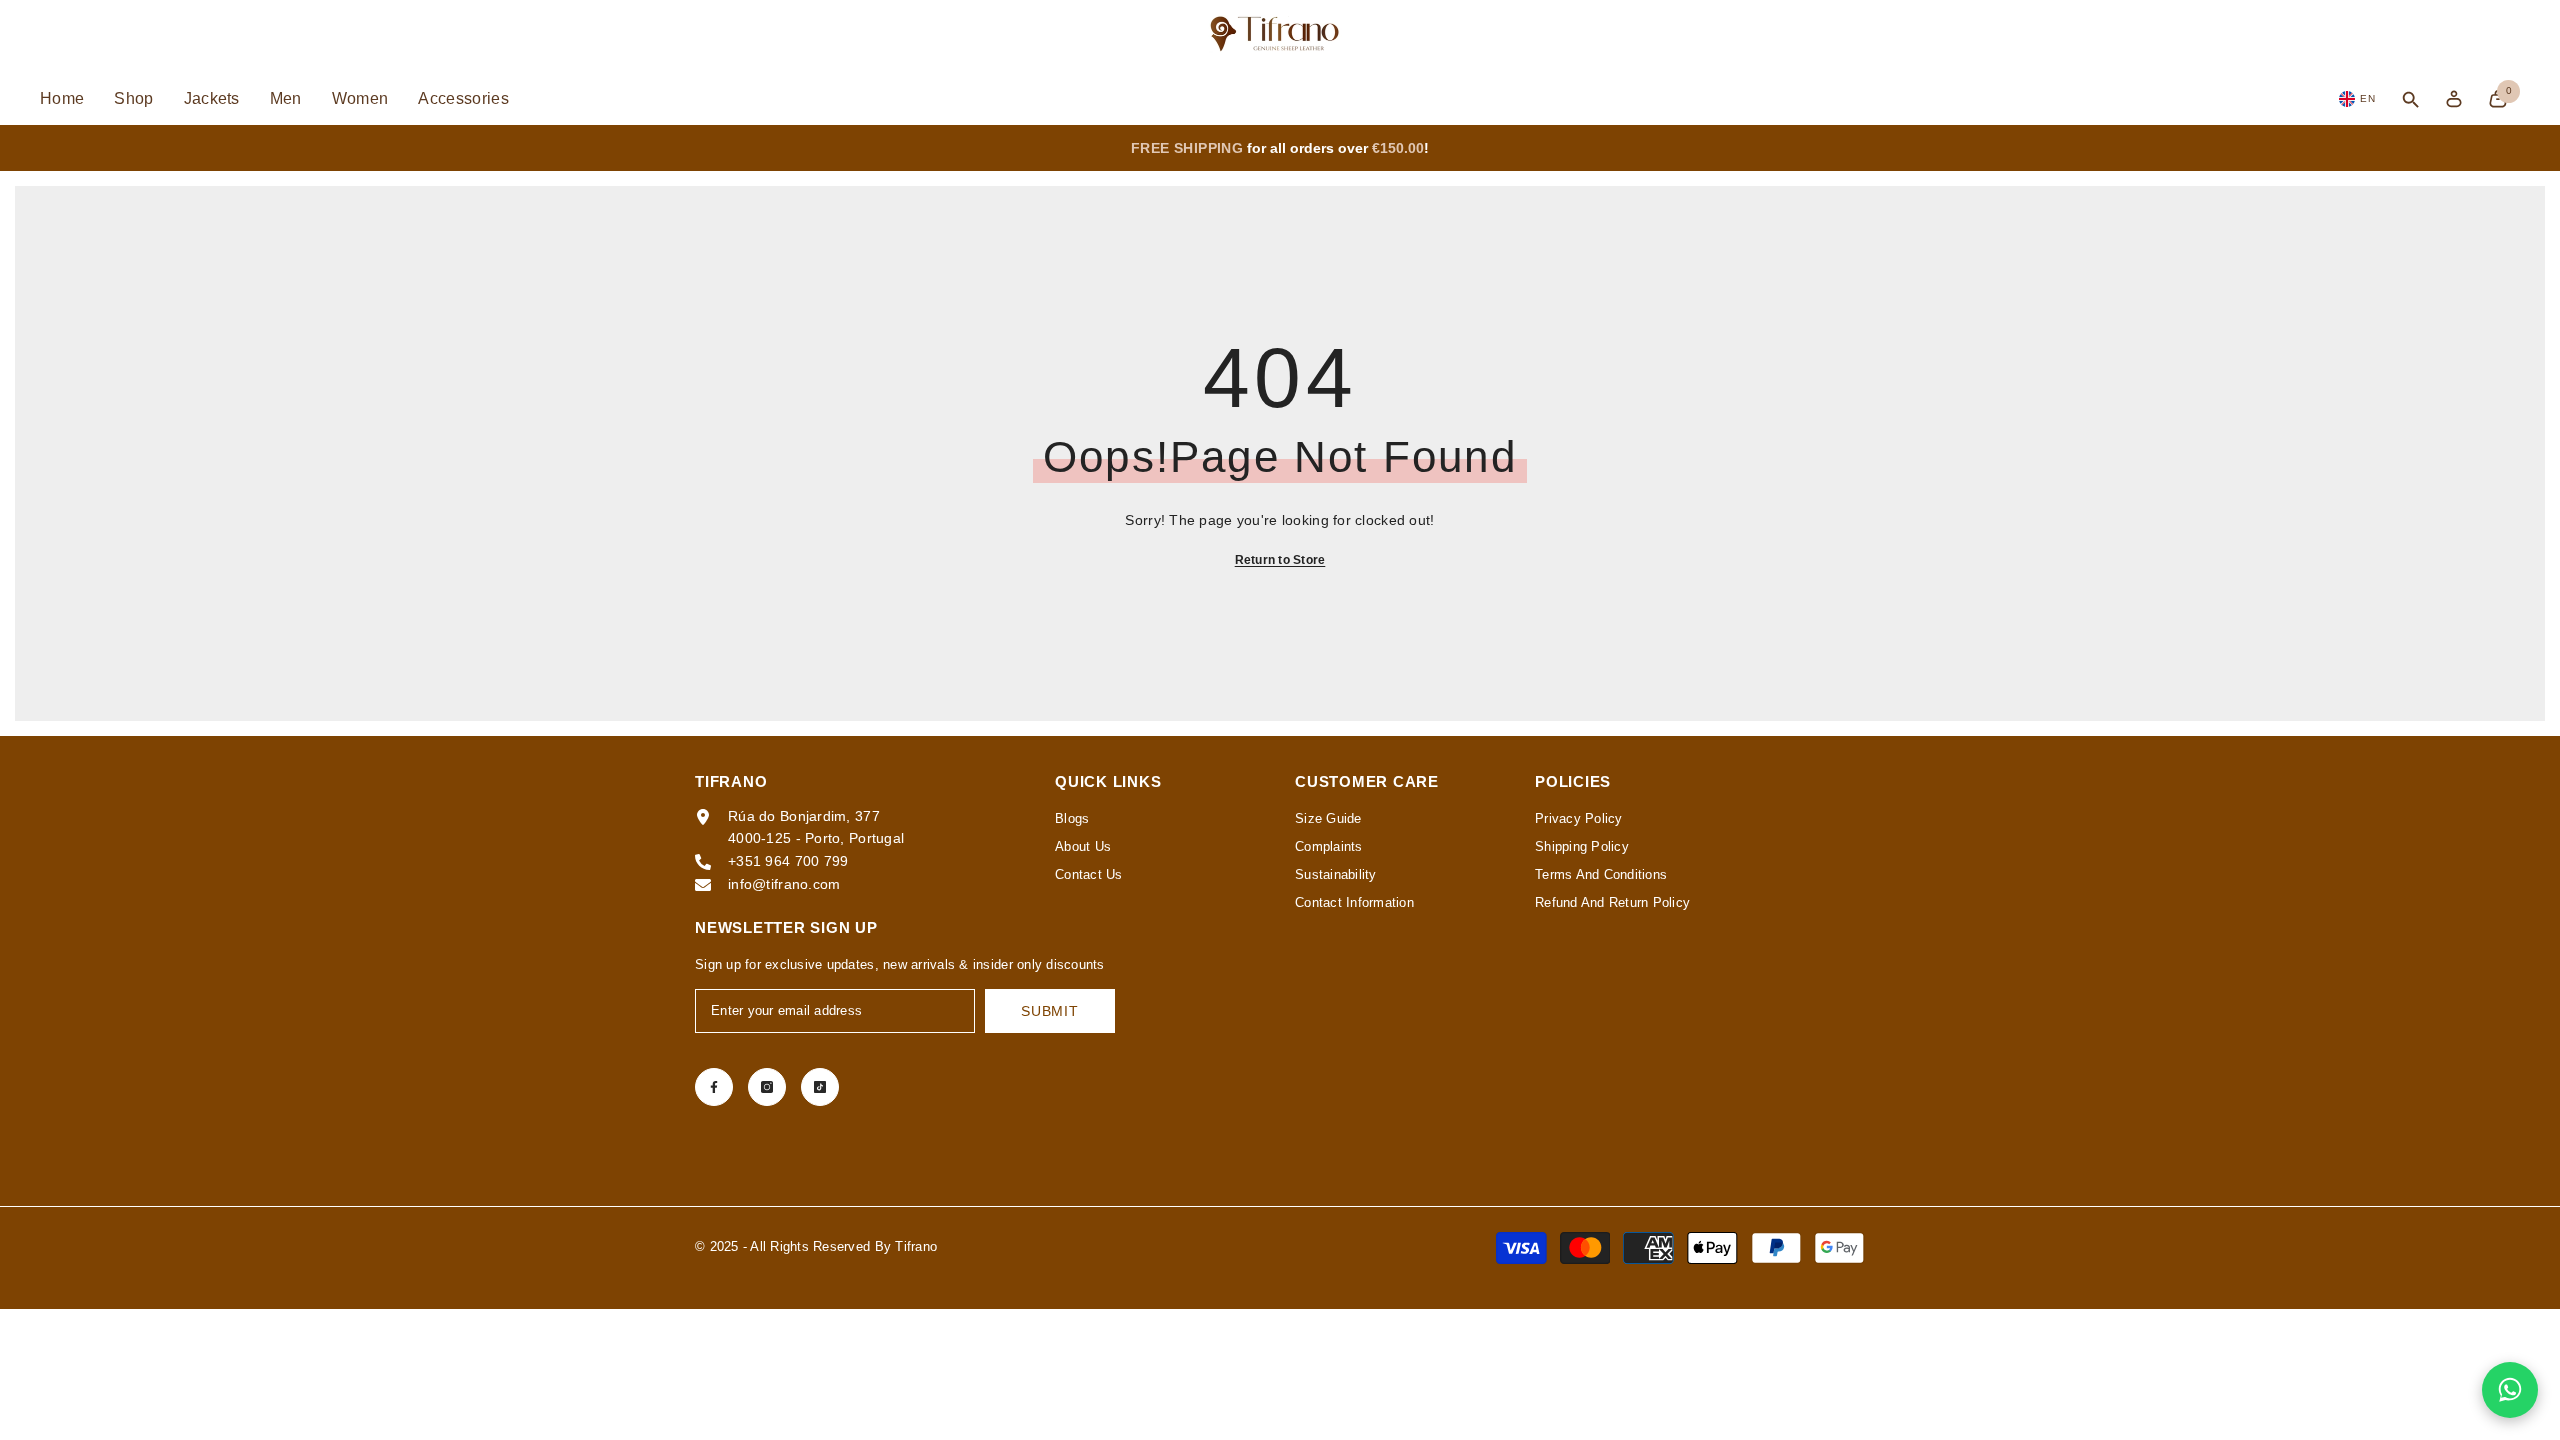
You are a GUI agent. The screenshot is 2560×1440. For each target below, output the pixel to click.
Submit (1049, 1011)
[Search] (2411, 99)
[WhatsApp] (2510, 1390)
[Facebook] (714, 1087)
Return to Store (1280, 560)
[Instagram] (767, 1087)
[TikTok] (820, 1087)
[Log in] (2454, 99)
